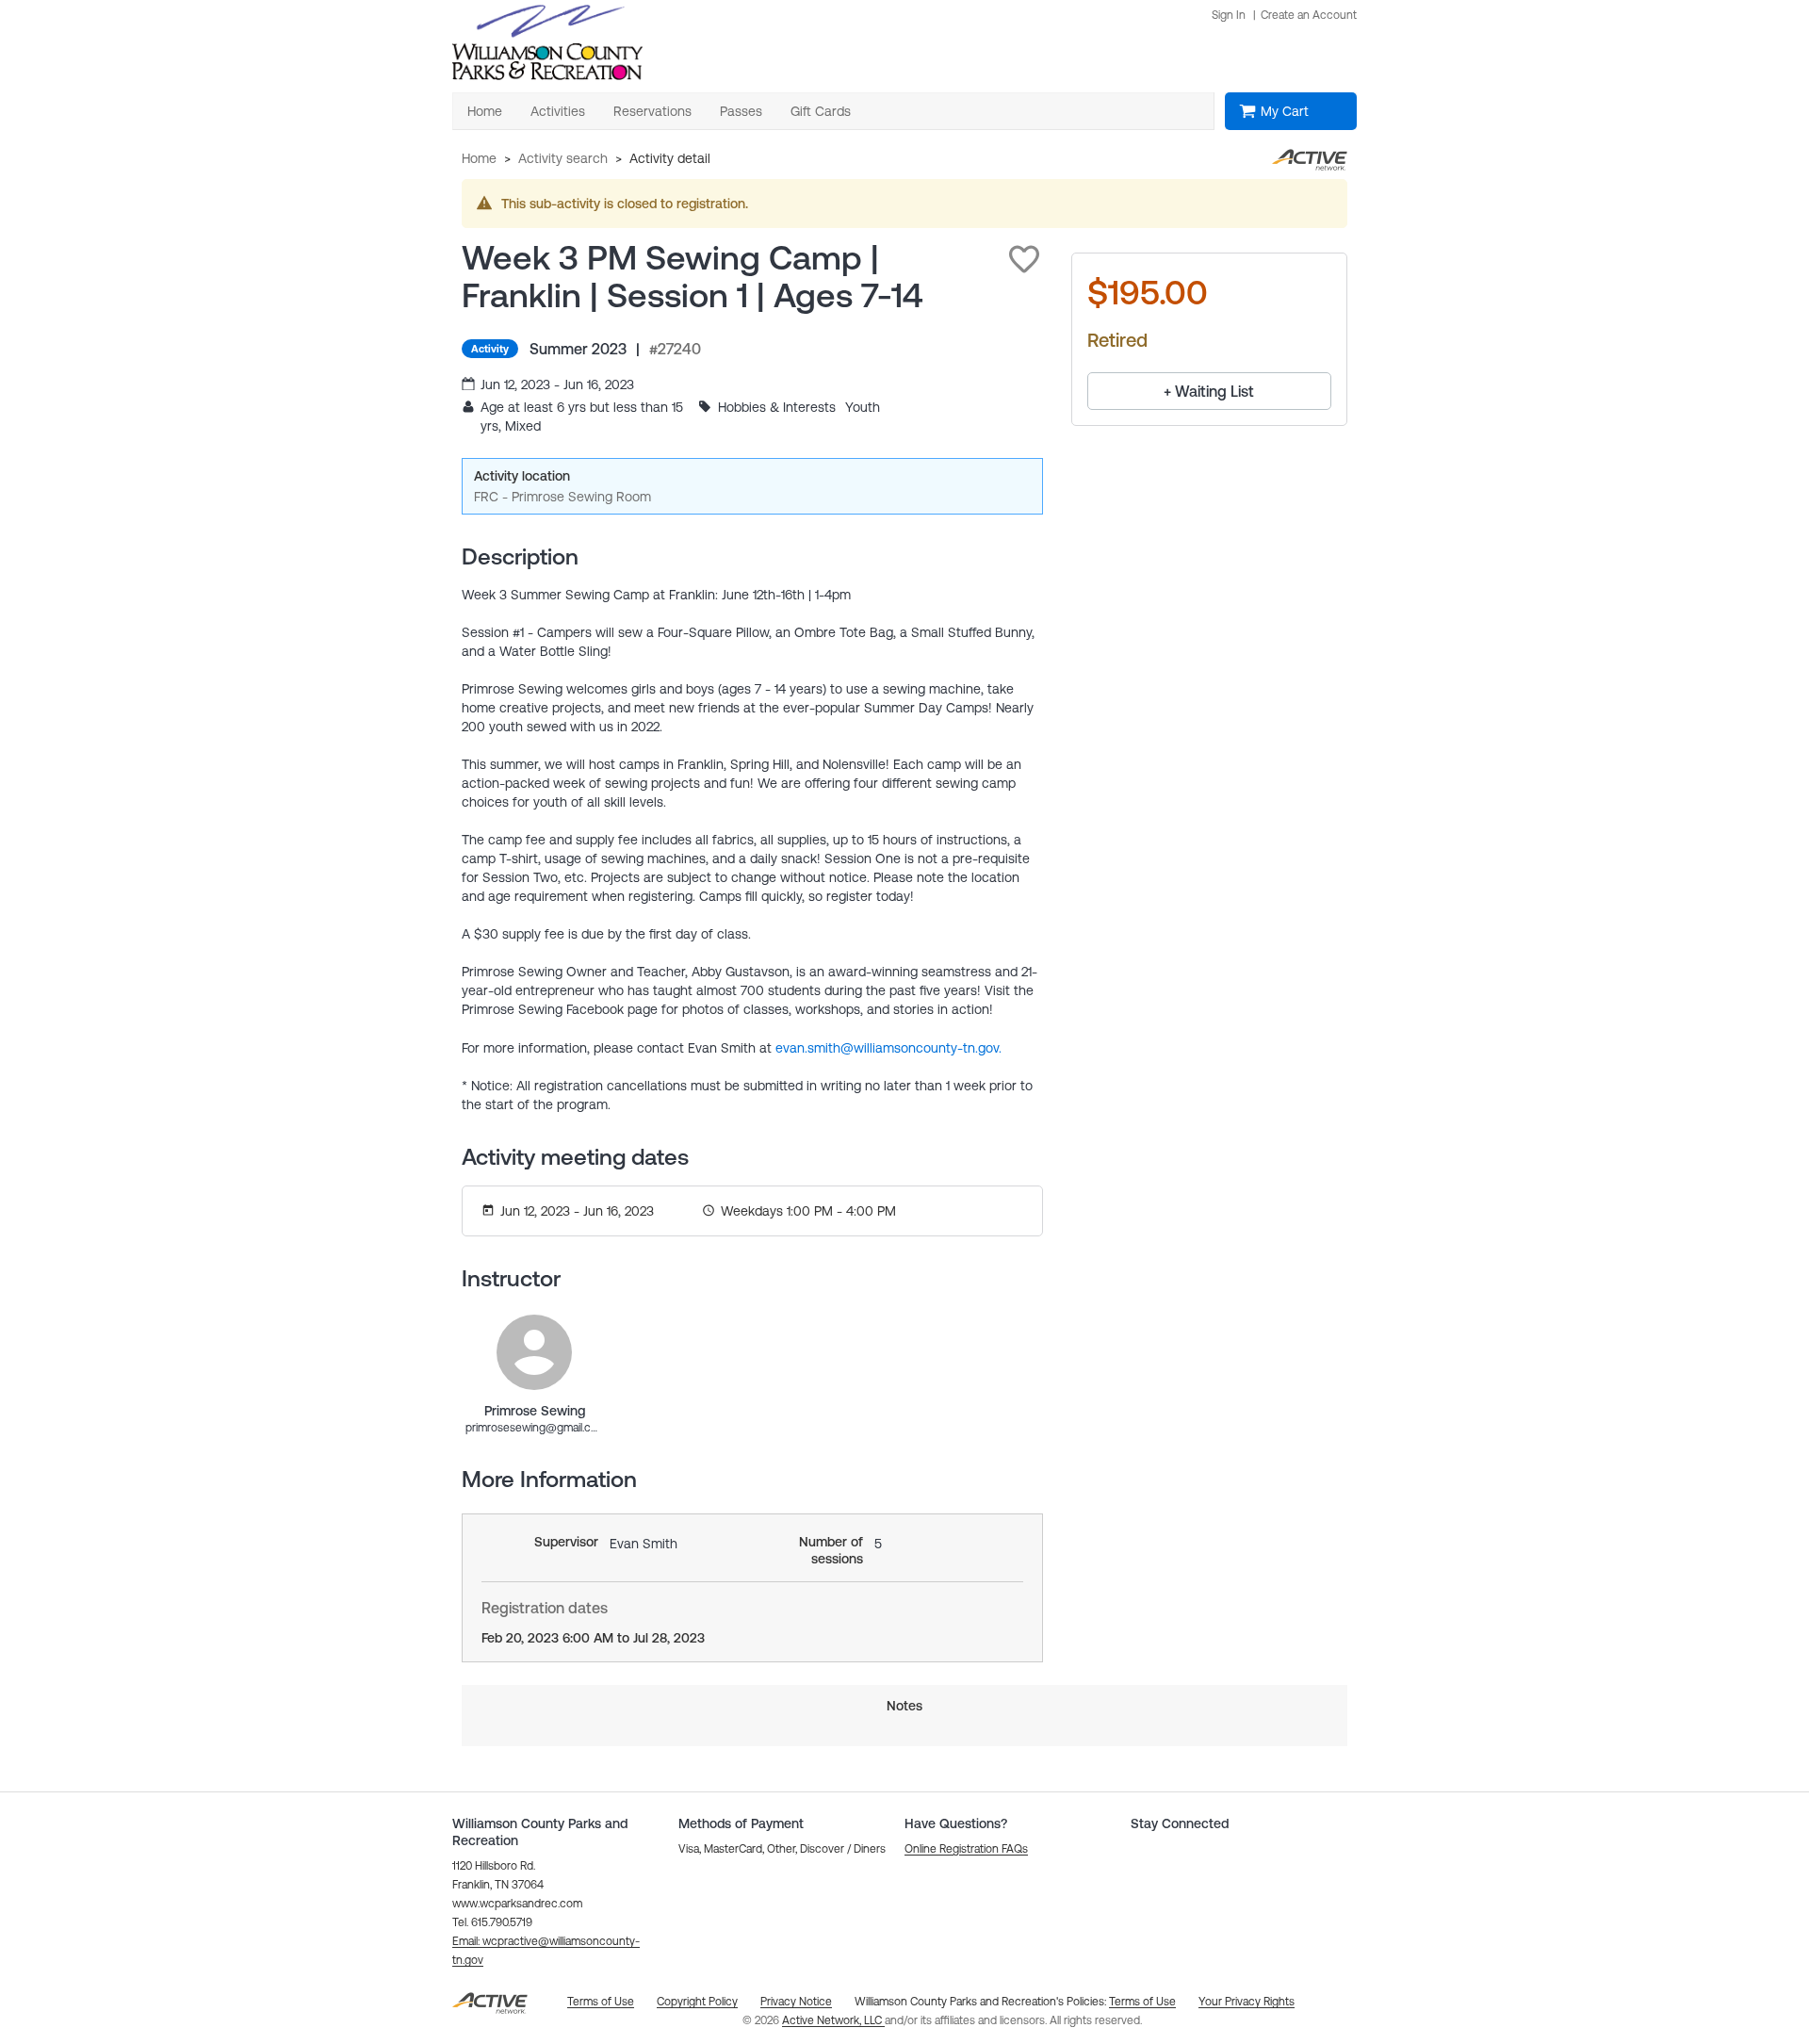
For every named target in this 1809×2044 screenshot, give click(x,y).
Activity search (563, 158)
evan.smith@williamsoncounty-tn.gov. (888, 1048)
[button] (1024, 259)
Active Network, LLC (833, 2020)
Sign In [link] (1229, 15)
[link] (534, 1352)
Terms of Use (1142, 2002)
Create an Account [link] (1309, 15)
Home (479, 158)
